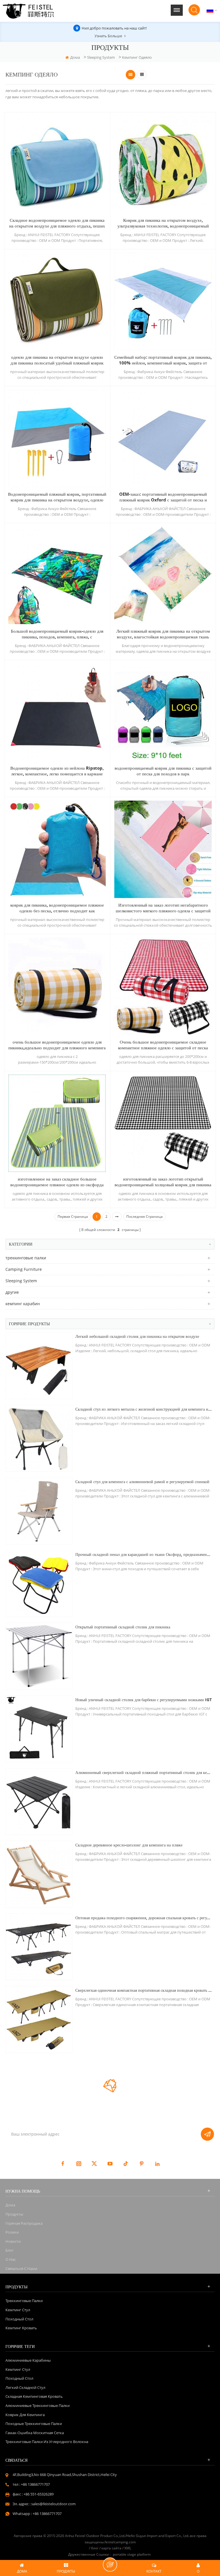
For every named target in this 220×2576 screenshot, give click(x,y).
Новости (13, 2241)
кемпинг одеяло (137, 57)
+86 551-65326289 (39, 2494)
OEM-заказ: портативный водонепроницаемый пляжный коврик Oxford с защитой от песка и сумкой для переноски (163, 497)
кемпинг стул (18, 2310)
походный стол (19, 2319)
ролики (12, 2232)
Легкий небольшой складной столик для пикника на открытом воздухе (137, 1336)
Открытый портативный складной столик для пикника (123, 1627)
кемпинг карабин (23, 1304)
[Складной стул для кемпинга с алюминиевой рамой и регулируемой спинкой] (39, 1511)
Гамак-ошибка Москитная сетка (35, 2433)
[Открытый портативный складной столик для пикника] (39, 1656)
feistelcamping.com (120, 2542)
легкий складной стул (25, 2387)
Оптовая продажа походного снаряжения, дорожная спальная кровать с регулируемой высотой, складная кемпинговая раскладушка (144, 1918)
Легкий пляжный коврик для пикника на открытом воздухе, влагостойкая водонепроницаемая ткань (163, 634)
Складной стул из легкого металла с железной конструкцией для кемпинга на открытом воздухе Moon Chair (144, 1409)
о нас (11, 2259)
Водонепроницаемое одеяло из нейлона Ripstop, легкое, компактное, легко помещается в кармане (57, 771)
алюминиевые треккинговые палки (38, 2406)
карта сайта (111, 2548)
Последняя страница (145, 1217)
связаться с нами (21, 2269)
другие (12, 1292)
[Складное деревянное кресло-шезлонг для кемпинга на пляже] (39, 1874)
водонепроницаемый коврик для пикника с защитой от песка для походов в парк (163, 771)
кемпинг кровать (21, 2328)
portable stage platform (132, 2554)
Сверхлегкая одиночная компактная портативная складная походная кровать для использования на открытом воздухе (144, 1990)
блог (10, 2250)
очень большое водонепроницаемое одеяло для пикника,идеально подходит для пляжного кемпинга (57, 1045)
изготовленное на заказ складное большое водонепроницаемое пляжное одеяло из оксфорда (57, 1182)
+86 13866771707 (35, 2484)
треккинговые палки (26, 1258)
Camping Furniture (24, 1269)
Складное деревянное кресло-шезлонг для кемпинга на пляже (129, 1845)
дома (75, 57)
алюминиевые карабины (28, 2360)
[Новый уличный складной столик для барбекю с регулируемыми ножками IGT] (39, 1729)
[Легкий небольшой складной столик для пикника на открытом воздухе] (39, 1366)
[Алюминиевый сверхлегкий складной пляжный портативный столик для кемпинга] (39, 1802)
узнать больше (108, 36)
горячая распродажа (24, 2223)
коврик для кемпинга (25, 2415)
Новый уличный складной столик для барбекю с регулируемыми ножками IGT (144, 1700)
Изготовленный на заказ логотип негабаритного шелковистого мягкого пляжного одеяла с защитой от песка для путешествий (163, 908)
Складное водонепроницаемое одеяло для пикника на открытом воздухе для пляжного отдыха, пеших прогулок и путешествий (57, 223)
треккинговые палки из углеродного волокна (47, 2442)
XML (128, 2548)
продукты (14, 2214)
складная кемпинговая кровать (34, 2396)
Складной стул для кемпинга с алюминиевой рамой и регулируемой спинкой (142, 1482)
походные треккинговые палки (34, 2424)
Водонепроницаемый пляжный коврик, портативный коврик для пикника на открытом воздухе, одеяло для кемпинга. (57, 497)
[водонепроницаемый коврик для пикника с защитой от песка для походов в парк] (163, 712)
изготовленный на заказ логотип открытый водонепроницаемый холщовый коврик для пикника (163, 1182)
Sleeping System (101, 57)
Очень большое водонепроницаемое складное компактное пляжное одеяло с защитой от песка (163, 1045)
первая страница (73, 1217)
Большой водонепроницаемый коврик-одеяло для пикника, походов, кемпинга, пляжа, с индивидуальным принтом (57, 634)
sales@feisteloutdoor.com (53, 2504)
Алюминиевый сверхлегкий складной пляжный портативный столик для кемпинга (144, 1772)
